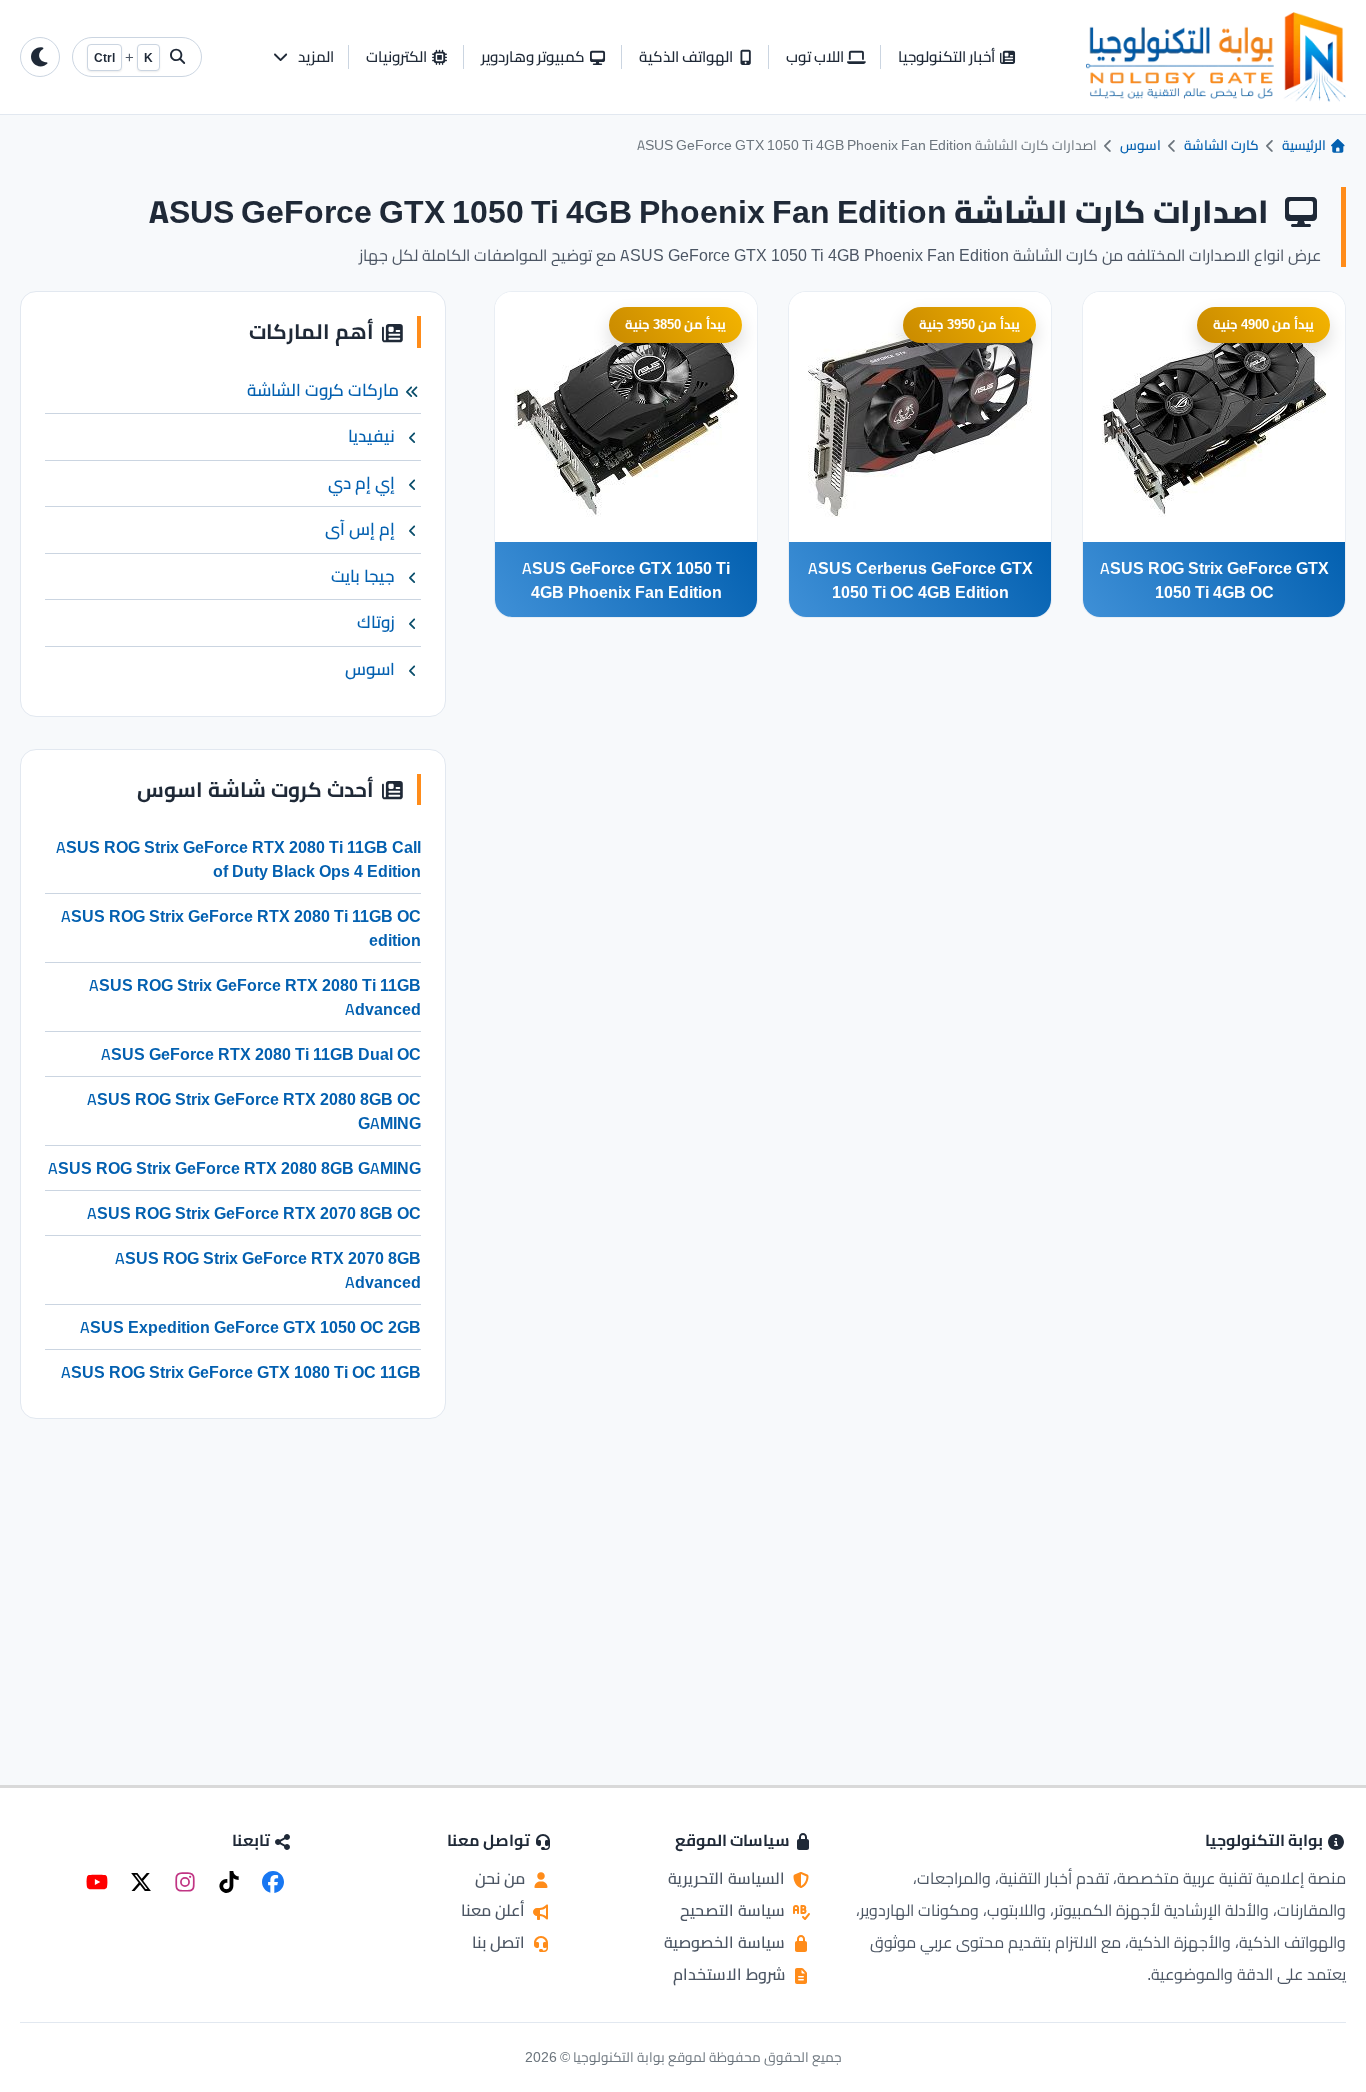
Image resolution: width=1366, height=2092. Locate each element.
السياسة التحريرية (728, 1878)
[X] (141, 1882)
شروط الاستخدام (731, 1974)
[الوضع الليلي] (40, 57)
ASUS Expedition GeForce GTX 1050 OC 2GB (250, 1327)
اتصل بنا (500, 1942)
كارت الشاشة (1221, 145)
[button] (302, 57)
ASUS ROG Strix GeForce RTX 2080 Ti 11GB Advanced (255, 997)
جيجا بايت (363, 576)
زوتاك (376, 622)
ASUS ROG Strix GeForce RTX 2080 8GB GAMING (234, 1168)
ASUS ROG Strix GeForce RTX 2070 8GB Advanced (268, 1270)
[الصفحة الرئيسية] (1216, 57)
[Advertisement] (233, 1576)
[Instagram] (185, 1882)
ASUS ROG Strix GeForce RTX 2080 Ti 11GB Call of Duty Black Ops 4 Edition (238, 859)
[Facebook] (273, 1882)
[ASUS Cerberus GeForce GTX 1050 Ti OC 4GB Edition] (920, 417)
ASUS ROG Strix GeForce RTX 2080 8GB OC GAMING (254, 1111)
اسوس (1140, 145)
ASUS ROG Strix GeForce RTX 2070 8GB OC (254, 1213)
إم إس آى (360, 529)
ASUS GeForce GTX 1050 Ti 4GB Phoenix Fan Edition (626, 580)
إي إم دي (361, 483)
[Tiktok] (229, 1882)
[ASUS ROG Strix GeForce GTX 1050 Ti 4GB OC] (1214, 417)
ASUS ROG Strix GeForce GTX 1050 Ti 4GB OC (1214, 580)
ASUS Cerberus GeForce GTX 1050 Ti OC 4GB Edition (920, 580)
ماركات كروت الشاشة (323, 390)
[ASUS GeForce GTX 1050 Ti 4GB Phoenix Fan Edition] (626, 417)
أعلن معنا (495, 1910)
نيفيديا (371, 436)
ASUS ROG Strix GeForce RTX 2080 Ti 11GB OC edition (241, 928)
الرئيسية (1305, 145)
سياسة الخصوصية (726, 1942)
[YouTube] (97, 1882)
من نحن (502, 1878)
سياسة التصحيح (734, 1910)
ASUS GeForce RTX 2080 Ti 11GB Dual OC (261, 1054)
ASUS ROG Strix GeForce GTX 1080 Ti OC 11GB (241, 1372)
